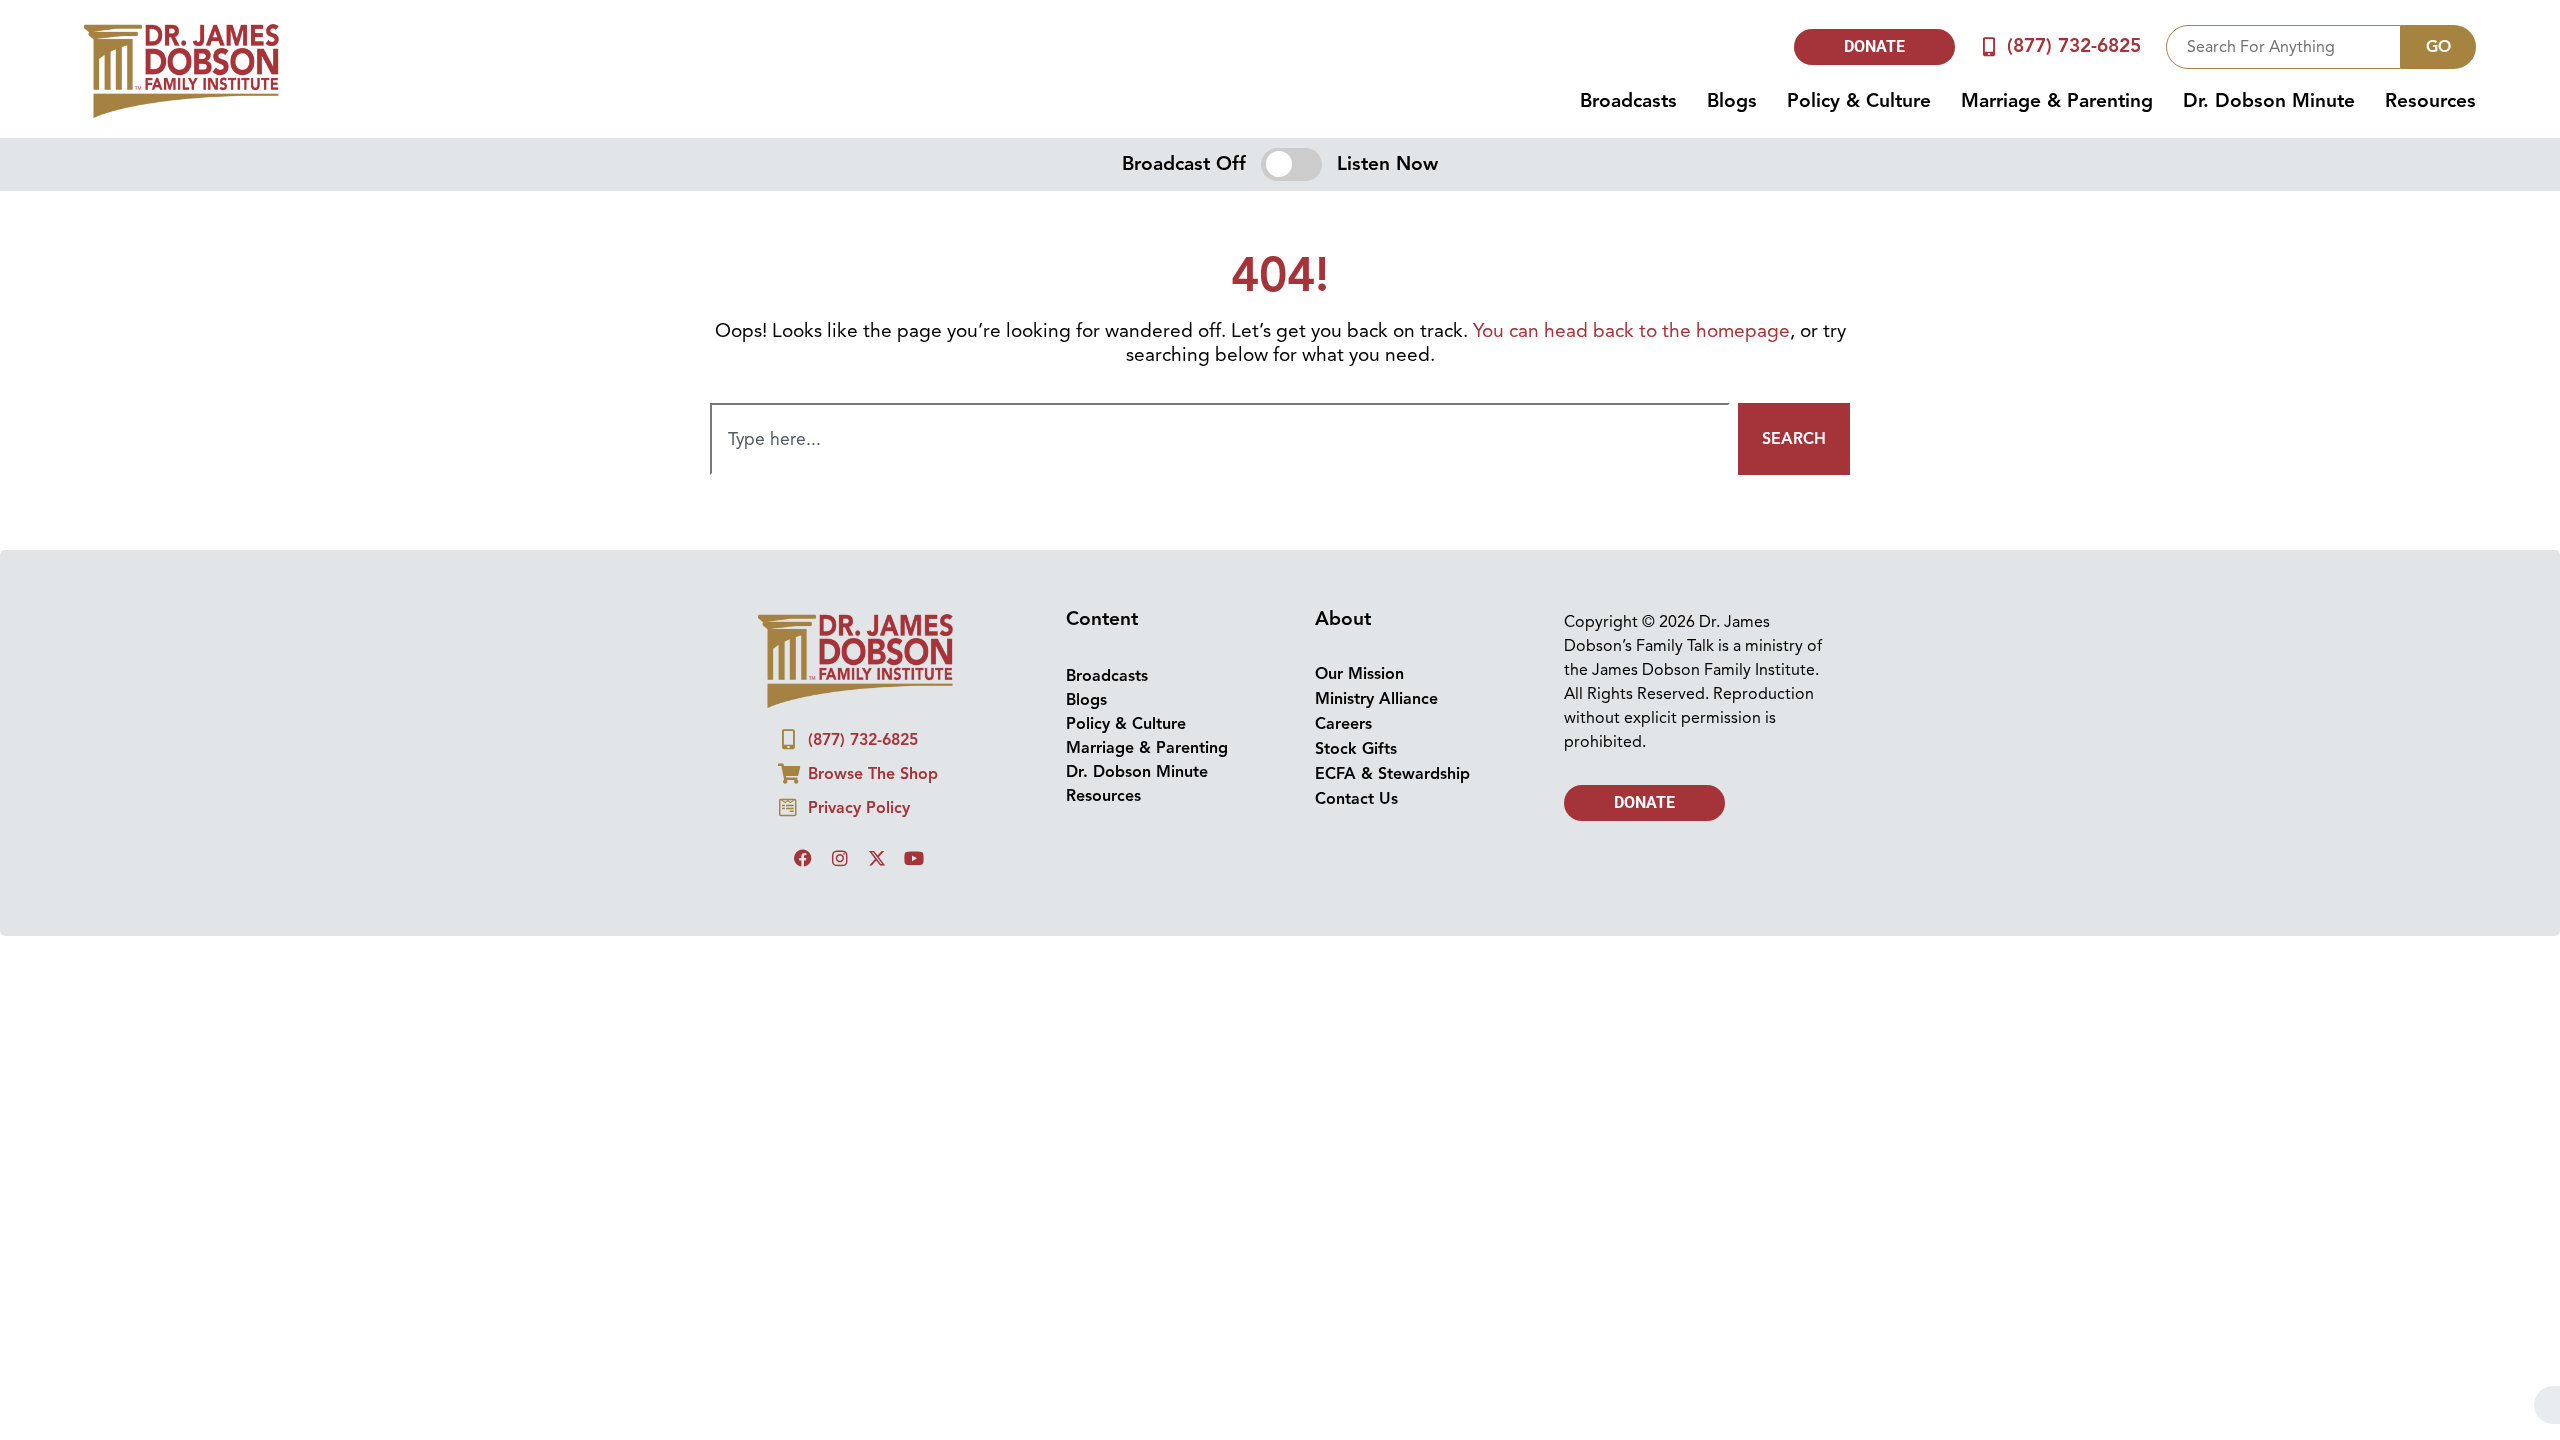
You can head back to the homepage (1631, 331)
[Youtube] (914, 858)
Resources (2430, 101)
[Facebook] (803, 858)
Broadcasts (1628, 101)
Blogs (1732, 101)
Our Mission (1359, 674)
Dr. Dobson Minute (2269, 101)
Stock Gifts (1356, 749)
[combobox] (2283, 47)
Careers (1343, 724)
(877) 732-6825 (2074, 46)
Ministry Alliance (1376, 699)
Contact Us (1356, 799)
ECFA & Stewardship (1392, 774)
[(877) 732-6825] (1989, 46)
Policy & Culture (1859, 101)
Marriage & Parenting (2057, 101)
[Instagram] (840, 858)
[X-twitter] (877, 858)
